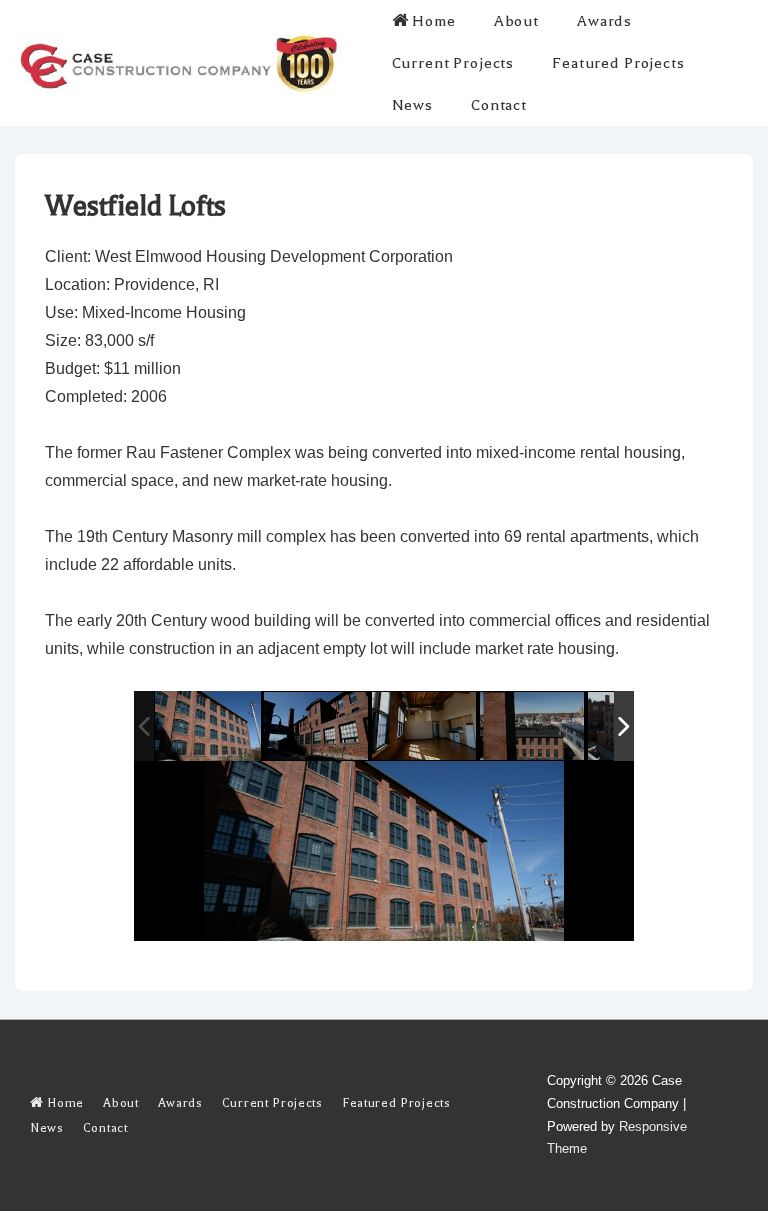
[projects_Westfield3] (533, 727)
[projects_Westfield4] (425, 727)
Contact (499, 105)
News (412, 105)
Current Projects (453, 63)
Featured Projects (618, 63)
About (516, 21)
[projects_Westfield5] (317, 727)
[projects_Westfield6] (208, 726)
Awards (604, 21)
